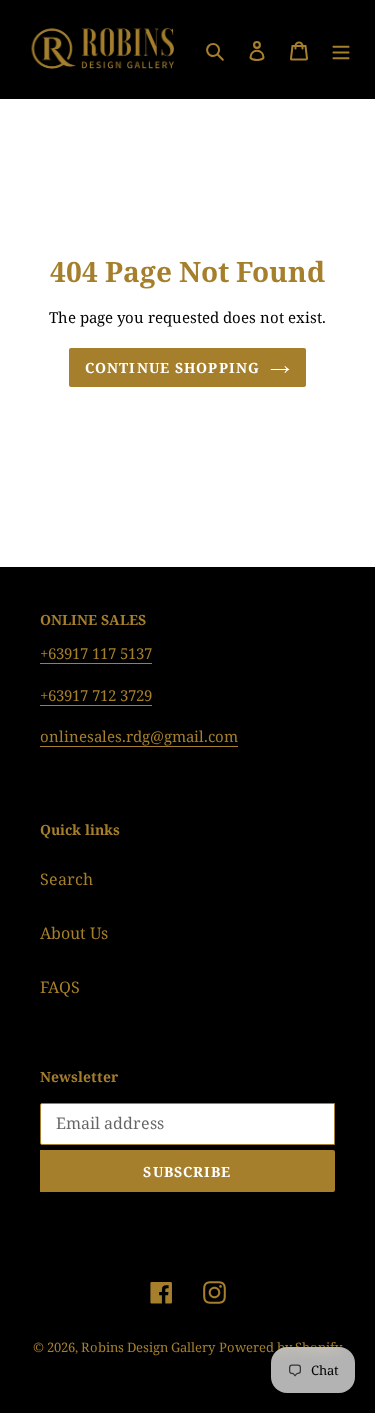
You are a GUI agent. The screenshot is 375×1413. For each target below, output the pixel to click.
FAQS (60, 987)
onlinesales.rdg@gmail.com (139, 736)
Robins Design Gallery (148, 1347)
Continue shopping (172, 367)
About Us (74, 933)
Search (66, 879)
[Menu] (341, 50)
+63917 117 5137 (96, 653)
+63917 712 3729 (96, 695)
